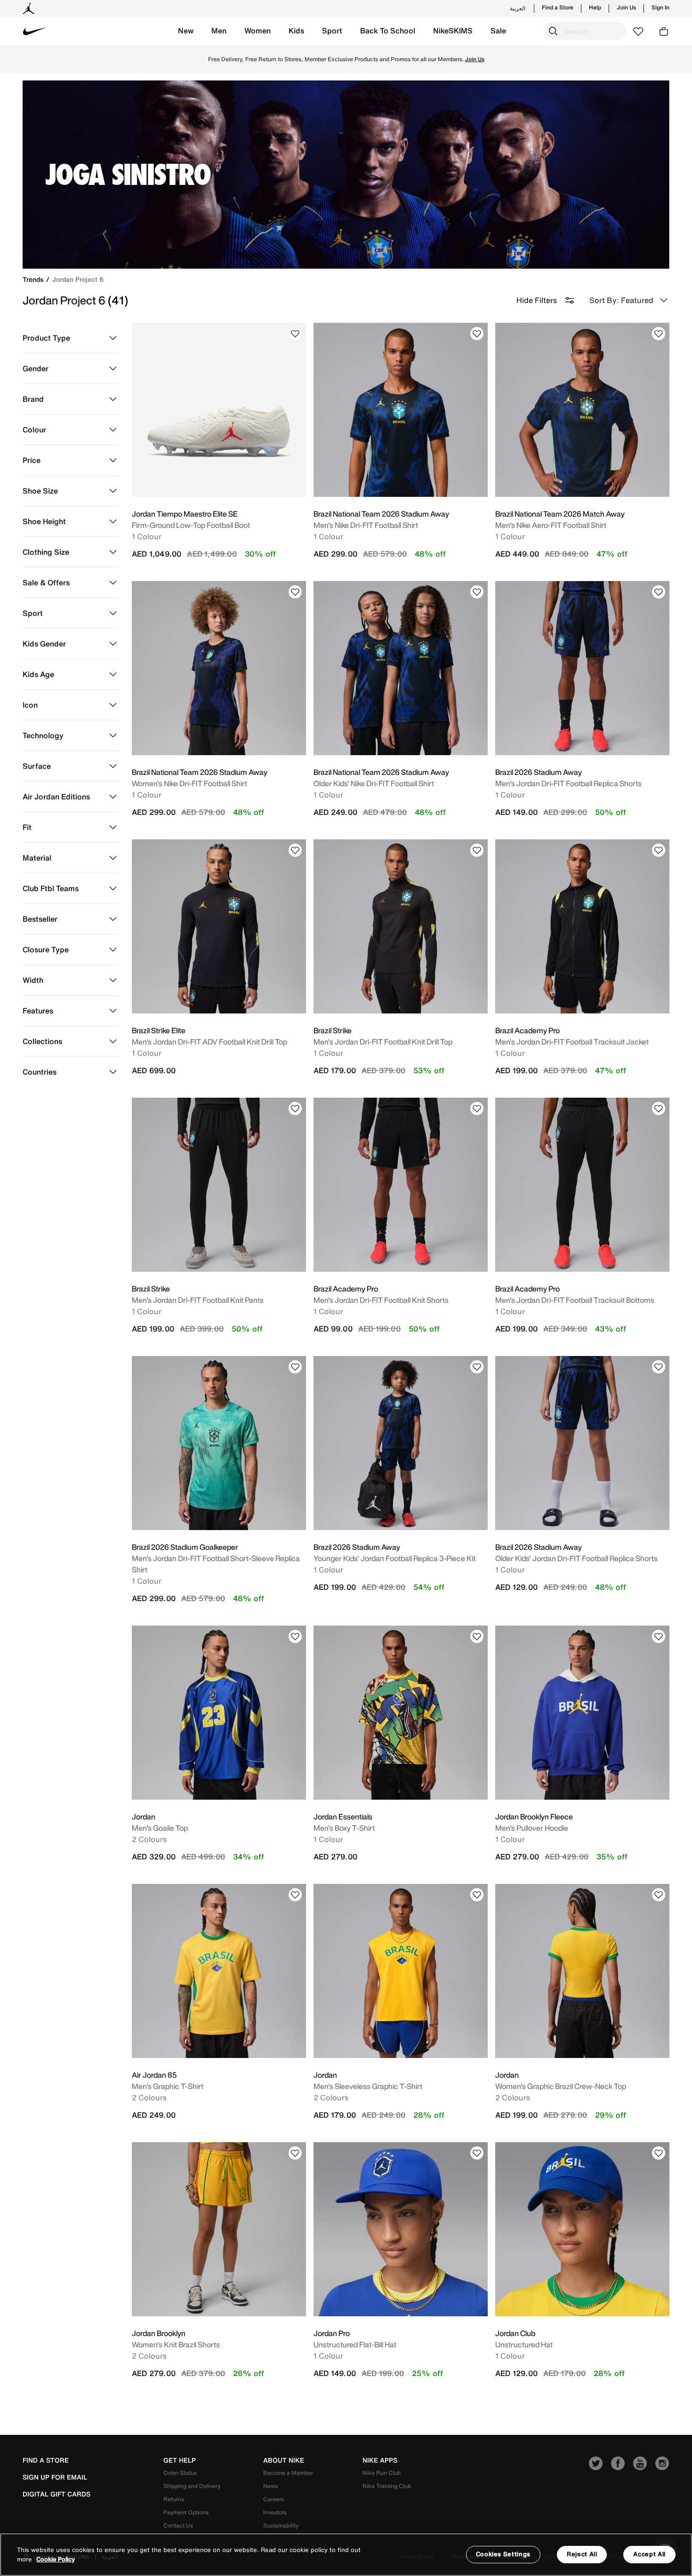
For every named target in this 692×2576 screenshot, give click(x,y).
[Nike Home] (35, 31)
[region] (346, 2555)
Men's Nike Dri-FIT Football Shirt (366, 525)
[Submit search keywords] (553, 31)
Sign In (660, 8)
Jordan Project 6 (78, 279)
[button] (186, 31)
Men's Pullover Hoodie (532, 1828)
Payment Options (186, 2512)
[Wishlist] (295, 334)
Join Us (626, 8)
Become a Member (288, 2473)
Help (595, 8)
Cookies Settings (503, 2554)
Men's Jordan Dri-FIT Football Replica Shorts (568, 783)
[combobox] (585, 31)
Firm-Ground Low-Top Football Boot (191, 525)
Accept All (649, 2554)
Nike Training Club (387, 2486)
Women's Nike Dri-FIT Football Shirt (189, 783)
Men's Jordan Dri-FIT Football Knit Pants (198, 1300)
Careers (274, 2499)
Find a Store (558, 8)
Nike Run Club (382, 2473)
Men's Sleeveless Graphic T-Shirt (368, 2086)
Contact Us (178, 2525)
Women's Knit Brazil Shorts (176, 2345)
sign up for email (55, 2477)
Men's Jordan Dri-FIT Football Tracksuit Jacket (572, 1042)
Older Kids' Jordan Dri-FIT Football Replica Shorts (576, 1558)
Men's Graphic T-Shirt (168, 2086)
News (270, 2486)
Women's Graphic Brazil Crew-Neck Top (561, 2086)
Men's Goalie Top (160, 1828)
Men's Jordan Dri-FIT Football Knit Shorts (381, 1300)
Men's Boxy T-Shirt (344, 1828)
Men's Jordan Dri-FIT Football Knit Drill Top (383, 1042)
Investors (275, 2512)
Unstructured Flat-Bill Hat (355, 2345)
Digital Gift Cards (56, 2494)
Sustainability (281, 2525)
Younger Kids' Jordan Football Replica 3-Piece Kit (394, 1558)
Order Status (180, 2473)
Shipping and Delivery (192, 2486)
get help (180, 2460)
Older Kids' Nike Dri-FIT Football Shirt (374, 783)
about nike (284, 2460)
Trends (34, 279)
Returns (174, 2499)
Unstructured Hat (524, 2345)
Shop (344, 63)
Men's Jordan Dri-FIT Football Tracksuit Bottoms (575, 1300)
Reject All (582, 2554)
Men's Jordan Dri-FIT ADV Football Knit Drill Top (209, 1042)
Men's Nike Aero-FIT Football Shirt (551, 525)
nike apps (380, 2460)
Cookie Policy (56, 2559)
